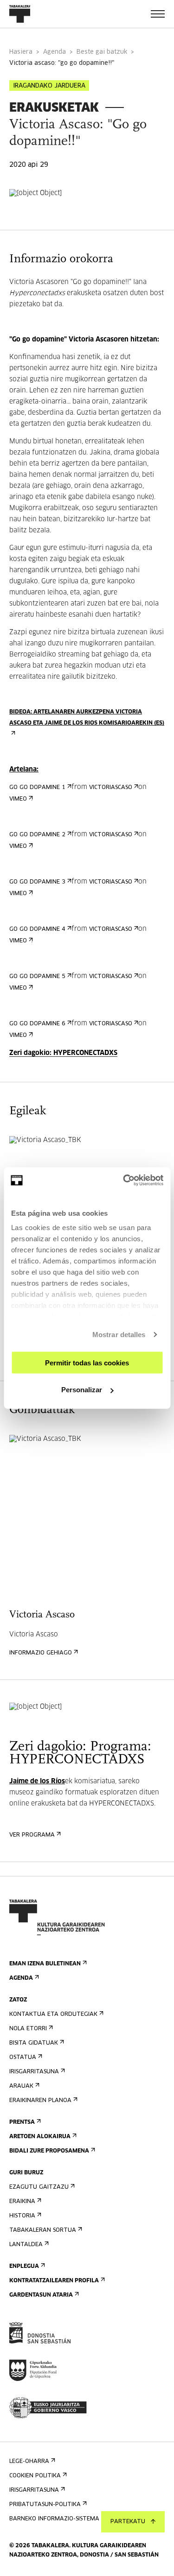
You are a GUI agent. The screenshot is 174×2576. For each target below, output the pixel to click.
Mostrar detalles (119, 1335)
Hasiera (21, 52)
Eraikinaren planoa (40, 2101)
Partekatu (128, 2522)
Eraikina (22, 2202)
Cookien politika (35, 2476)
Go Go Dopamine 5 (37, 977)
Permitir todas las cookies (87, 1362)
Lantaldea (26, 2245)
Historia (22, 2216)
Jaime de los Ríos (37, 1781)
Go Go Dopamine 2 (37, 835)
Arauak (21, 2086)
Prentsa (22, 2122)
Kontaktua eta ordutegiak (53, 2014)
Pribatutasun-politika (45, 2505)
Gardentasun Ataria (41, 2295)
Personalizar (82, 1390)
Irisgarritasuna (34, 2072)
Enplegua (24, 2267)
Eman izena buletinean (45, 1964)
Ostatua (23, 2058)
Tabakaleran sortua (43, 2230)
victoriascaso (111, 788)
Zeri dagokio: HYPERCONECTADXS (63, 1053)
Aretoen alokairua (40, 2137)
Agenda (55, 52)
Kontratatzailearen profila (54, 2281)
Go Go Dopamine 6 (37, 1024)
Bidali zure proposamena (49, 2151)
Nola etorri (28, 2029)
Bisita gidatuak (34, 2043)
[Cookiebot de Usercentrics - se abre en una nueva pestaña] (124, 1181)
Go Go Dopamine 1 (37, 788)
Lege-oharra (29, 2462)
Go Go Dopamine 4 (37, 929)
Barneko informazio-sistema (54, 2519)
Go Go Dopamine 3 (37, 882)
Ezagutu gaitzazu (39, 2187)
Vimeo (18, 799)
